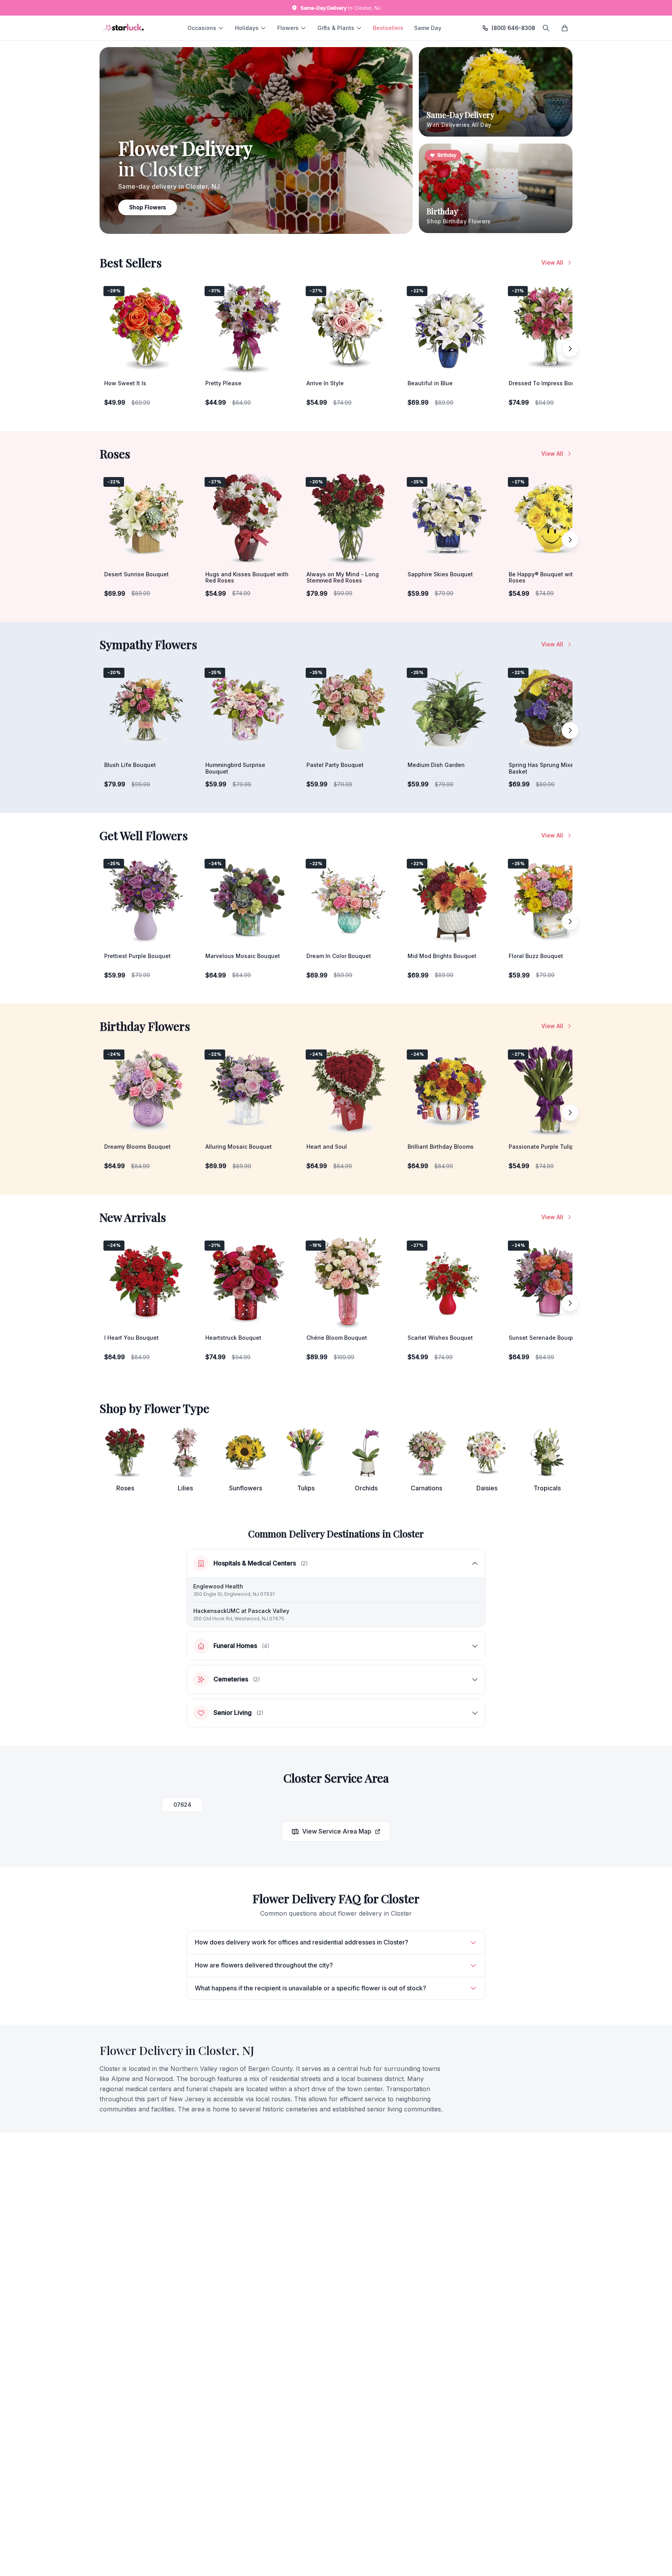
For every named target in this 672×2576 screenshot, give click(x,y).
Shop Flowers (148, 207)
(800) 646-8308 (513, 28)
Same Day (428, 28)
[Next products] (570, 349)
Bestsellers (388, 28)
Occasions (202, 28)
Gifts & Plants (336, 28)
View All (552, 262)
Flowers (288, 28)
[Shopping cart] (565, 28)
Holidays (247, 28)
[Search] (546, 28)
